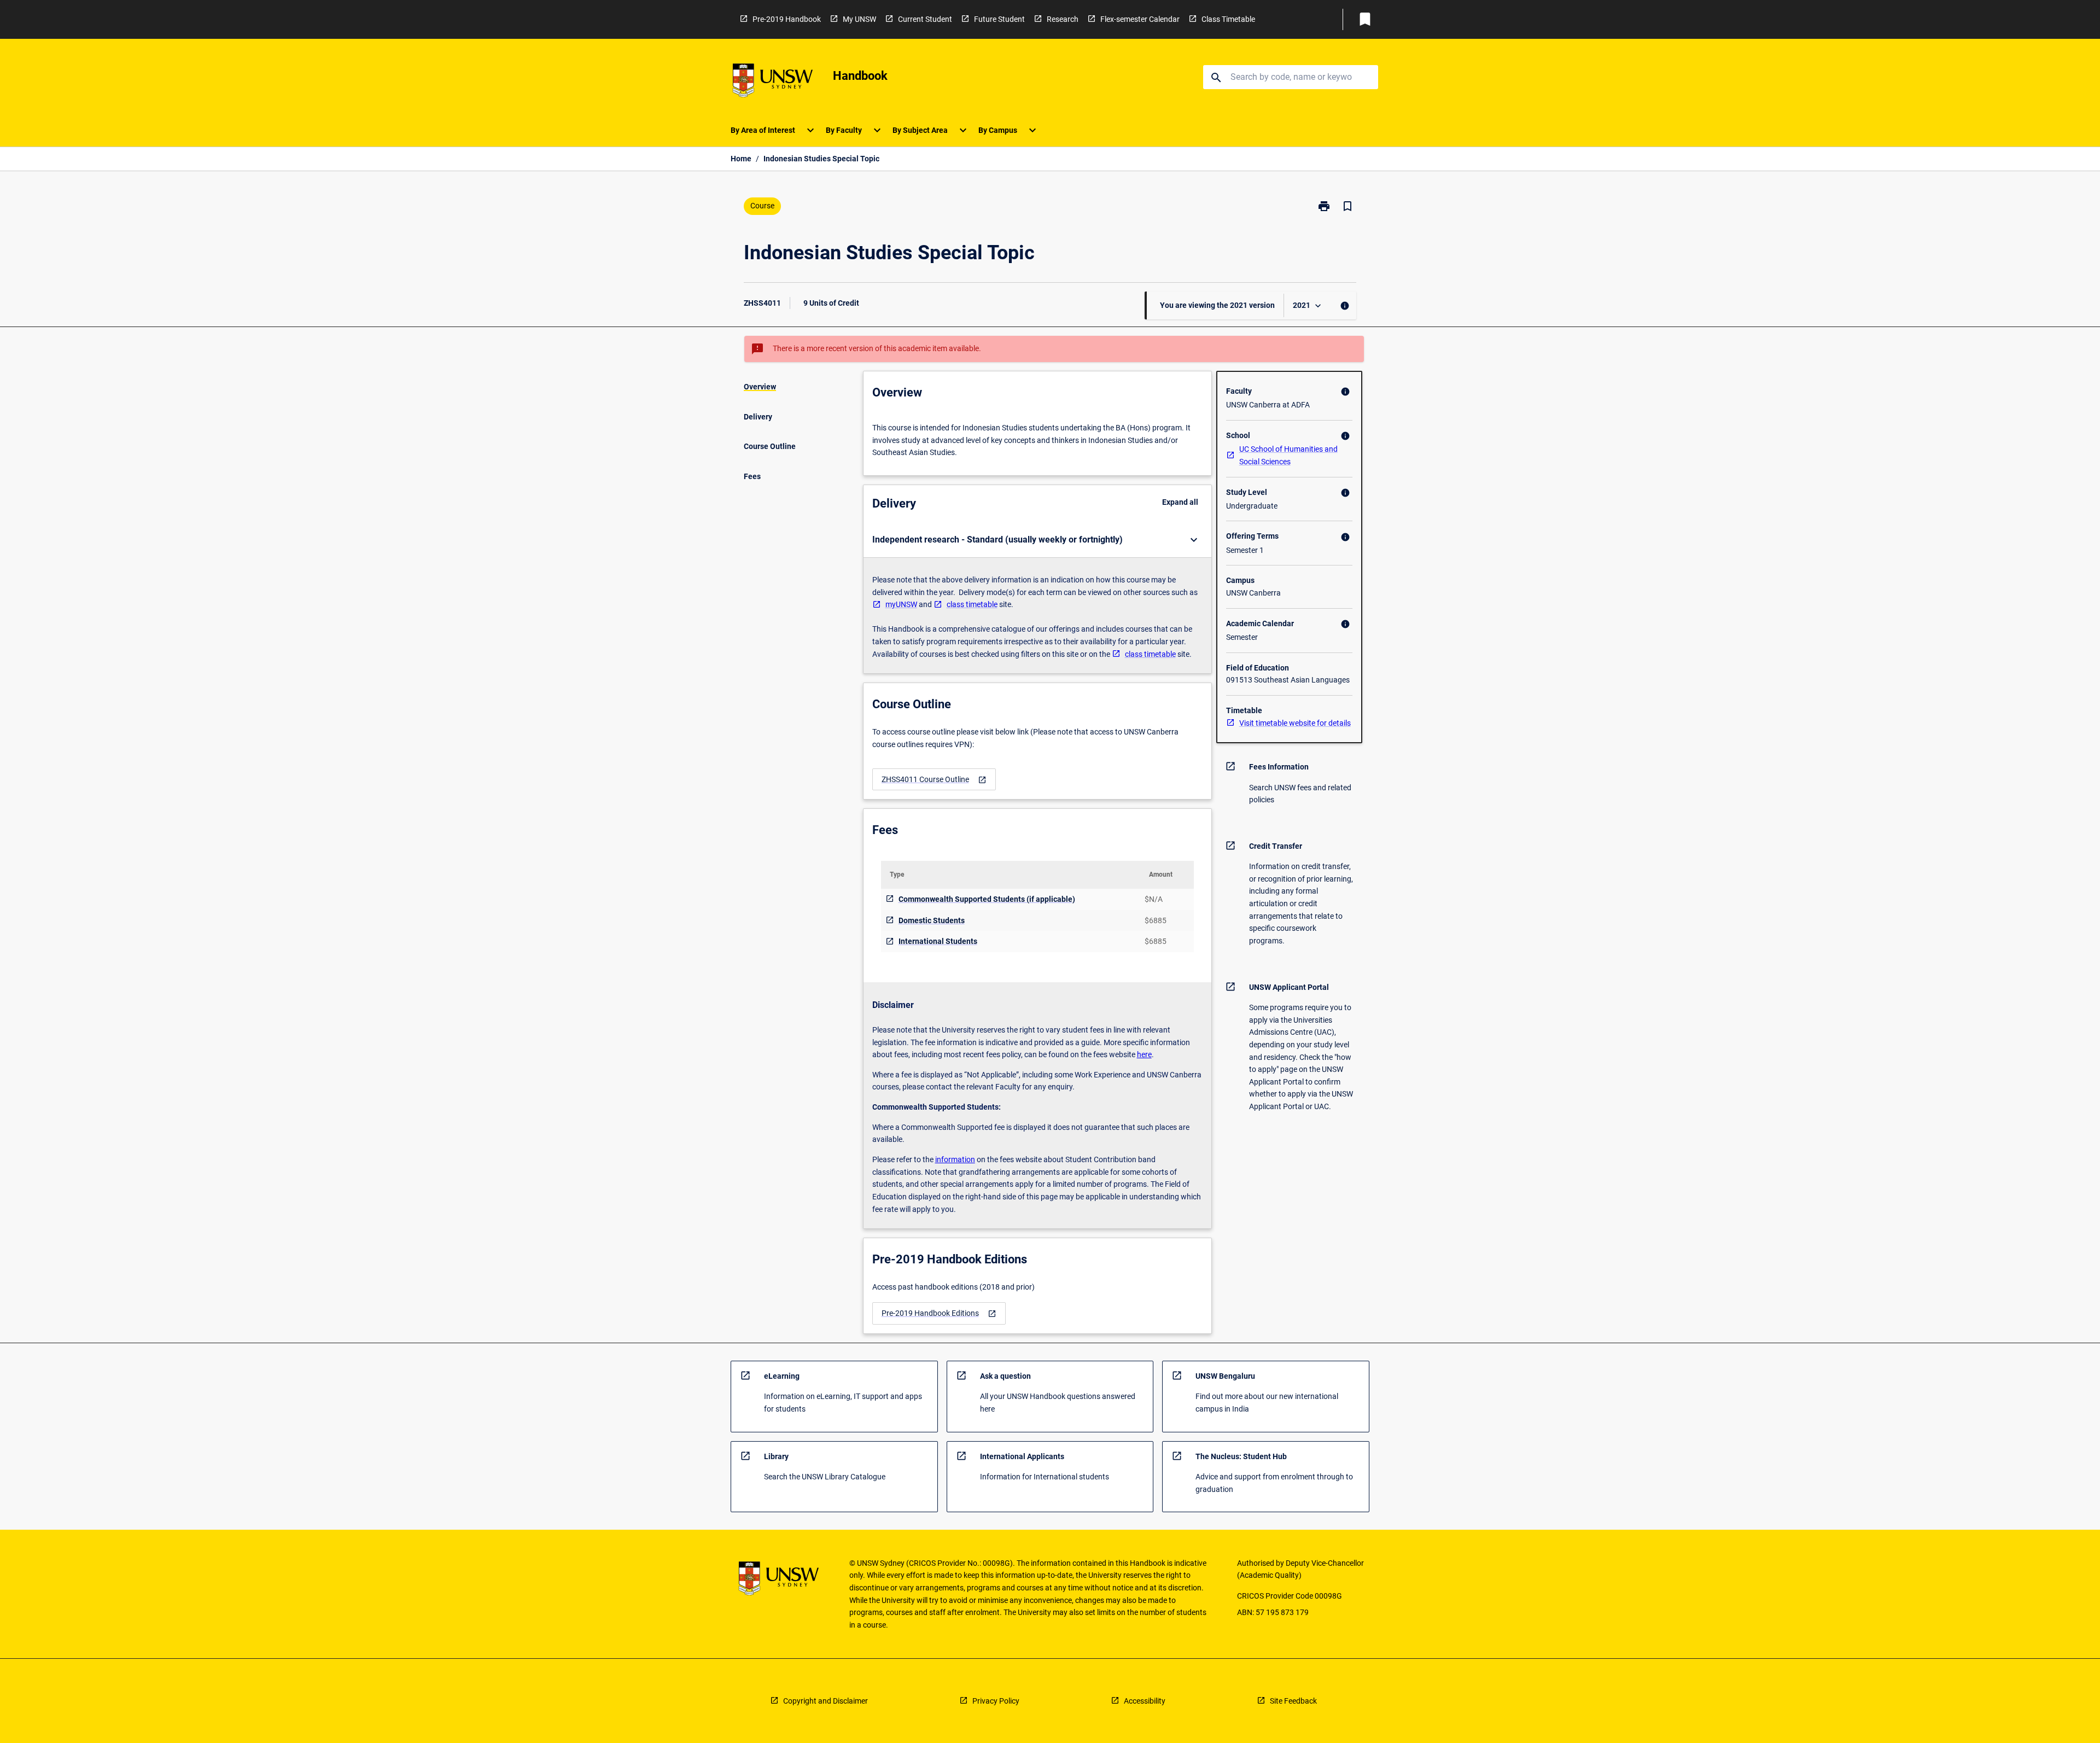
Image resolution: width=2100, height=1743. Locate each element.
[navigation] (934, 780)
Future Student (999, 19)
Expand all (1180, 502)
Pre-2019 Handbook (787, 19)
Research (1063, 19)
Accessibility (1145, 1701)
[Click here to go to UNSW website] (773, 82)
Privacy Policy (996, 1701)
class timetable (972, 604)
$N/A (1154, 899)
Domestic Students (932, 920)
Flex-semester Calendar (1140, 19)
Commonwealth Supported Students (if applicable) (987, 899)
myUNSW (901, 604)
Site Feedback (1293, 1701)
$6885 (1156, 920)
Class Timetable (1228, 19)
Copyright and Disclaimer (826, 1701)
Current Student (925, 19)
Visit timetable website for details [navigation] (1295, 723)
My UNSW (859, 19)
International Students (938, 941)
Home (741, 159)
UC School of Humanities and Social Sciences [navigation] (1288, 455)
